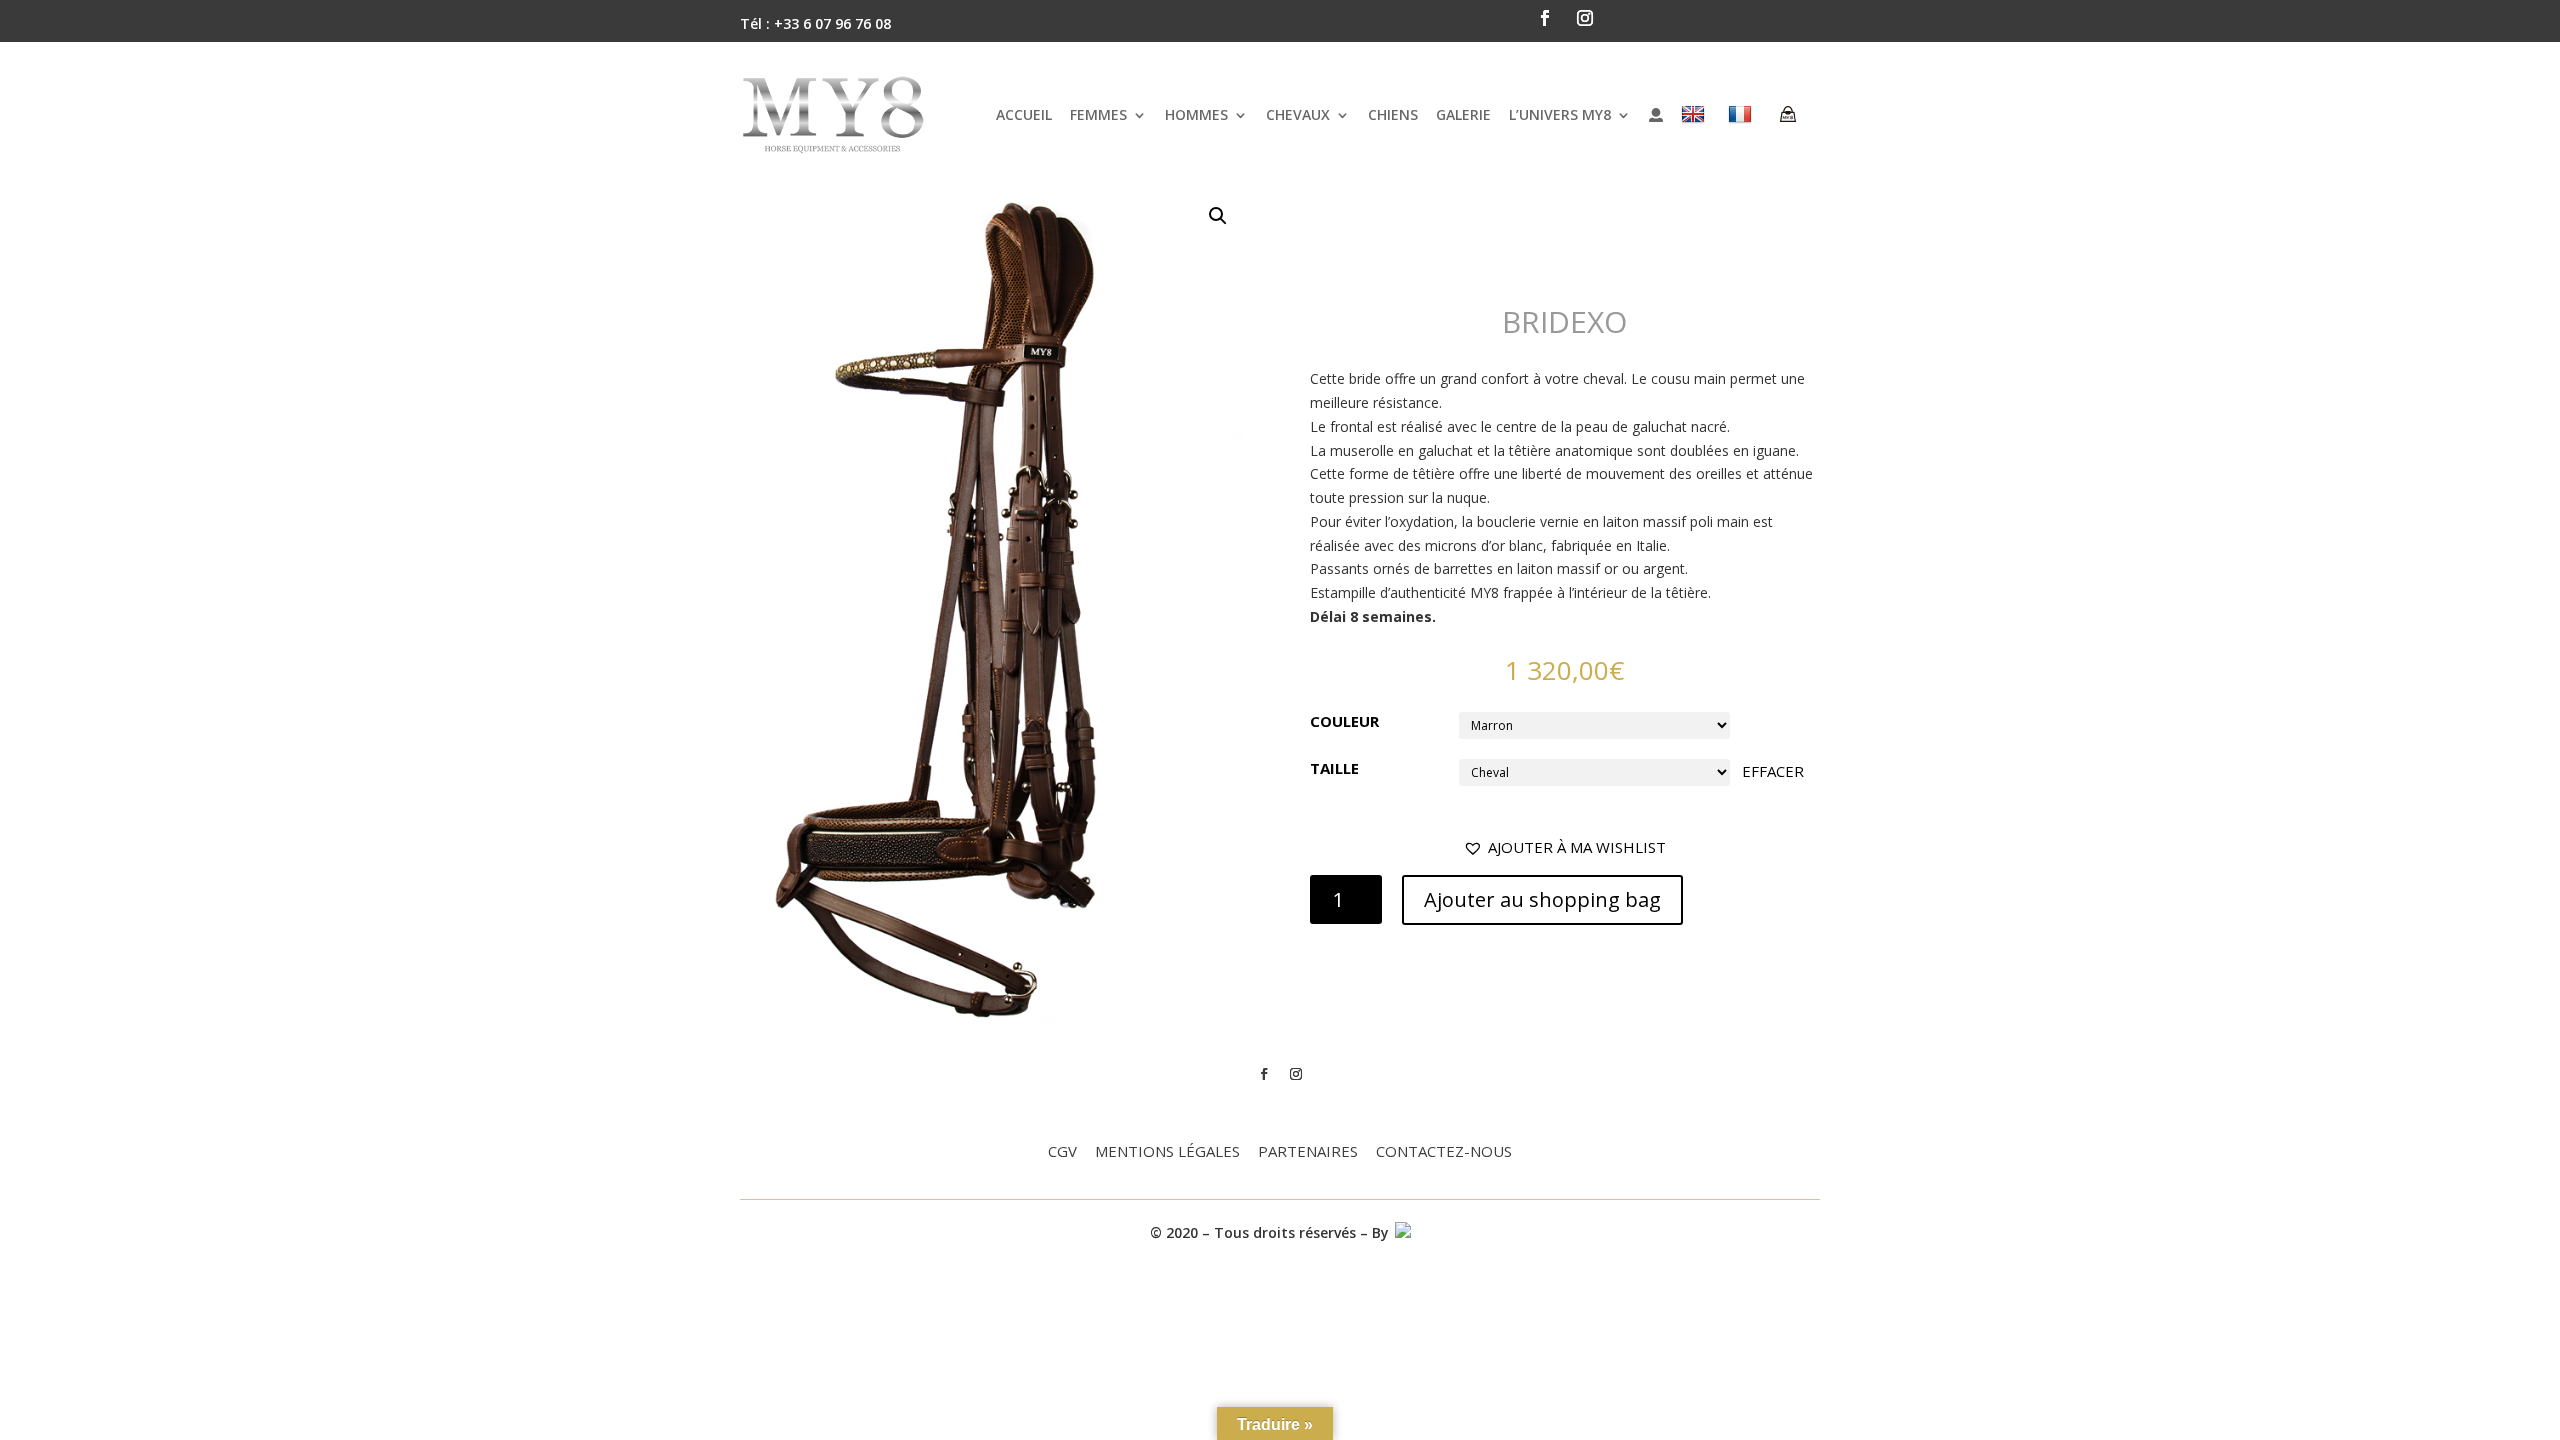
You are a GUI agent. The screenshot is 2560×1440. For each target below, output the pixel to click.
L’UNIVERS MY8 (1560, 114)
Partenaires (1308, 1152)
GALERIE (1463, 114)
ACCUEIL (1024, 114)
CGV (1062, 1152)
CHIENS (1393, 114)
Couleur (1344, 721)
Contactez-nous (1444, 1152)
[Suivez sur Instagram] (1585, 18)
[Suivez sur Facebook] (1545, 18)
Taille (1334, 768)
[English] (1695, 114)
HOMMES (1196, 114)
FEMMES (1098, 114)
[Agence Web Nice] (1402, 1232)
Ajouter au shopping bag (1542, 899)
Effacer (1773, 771)
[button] (1564, 848)
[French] (1742, 114)
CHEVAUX (1298, 114)
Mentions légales (1167, 1152)
